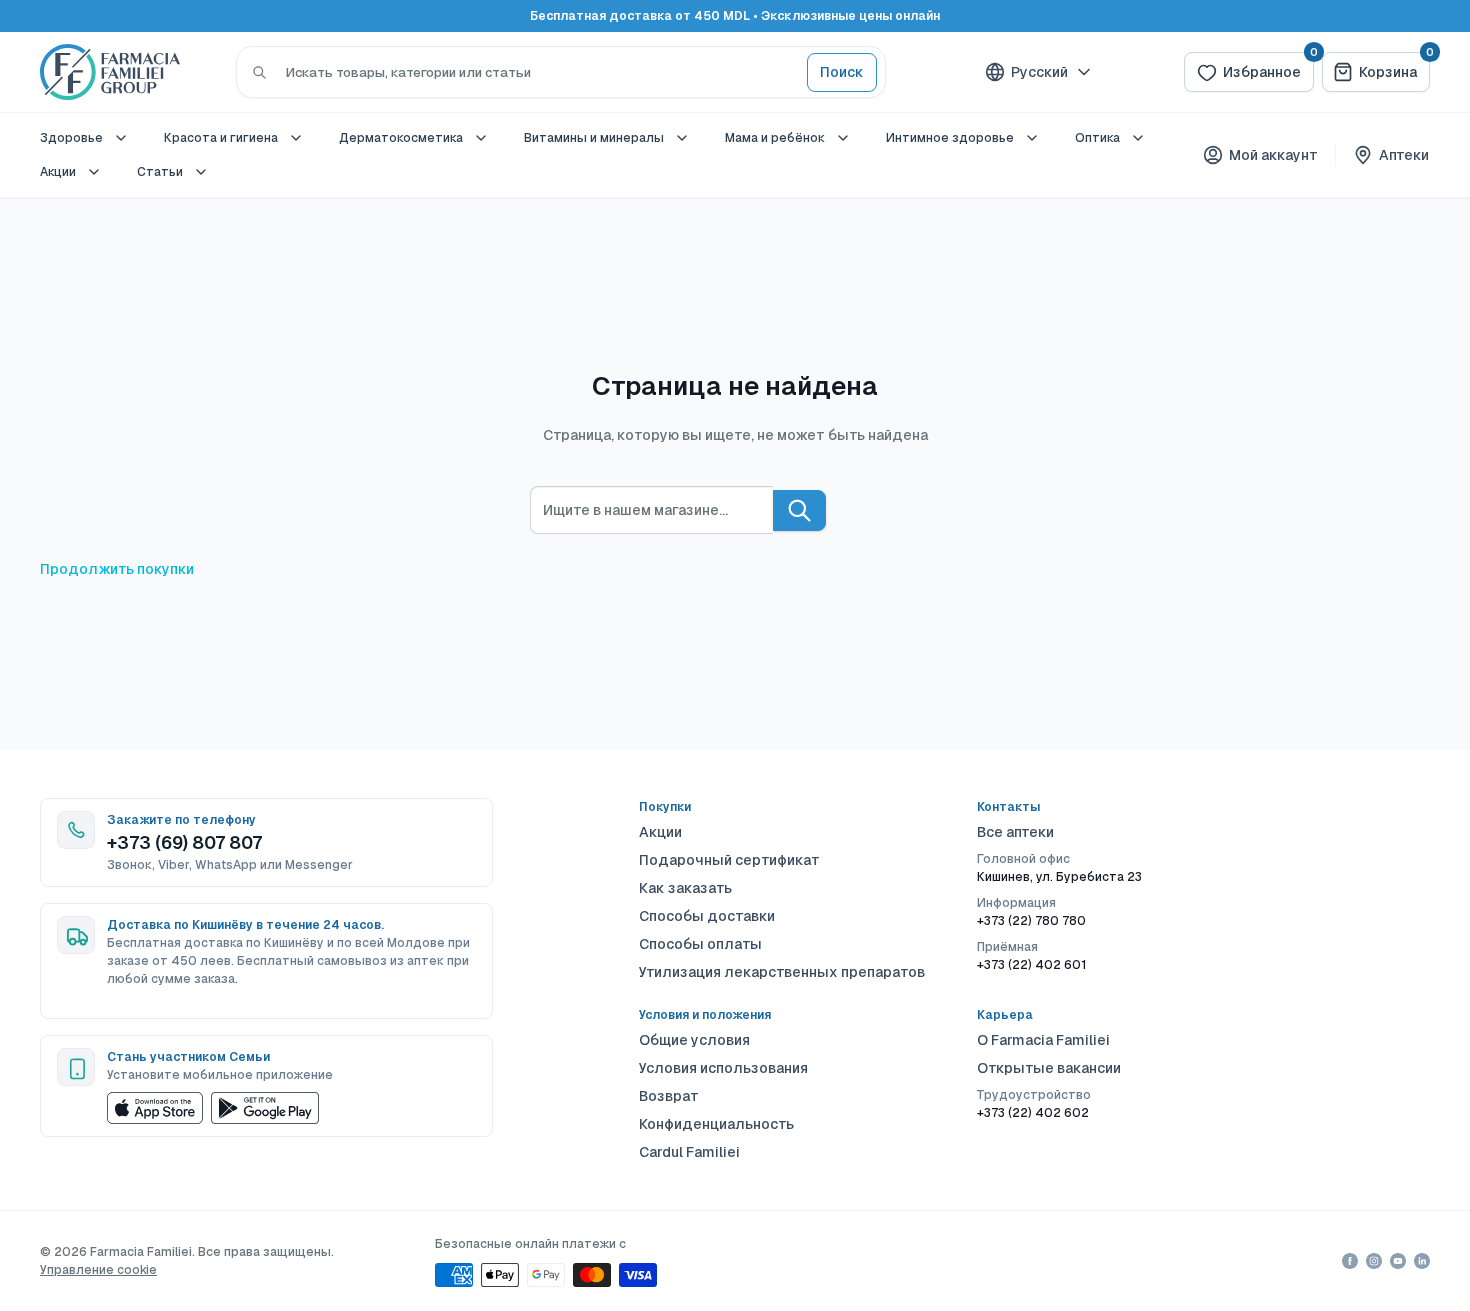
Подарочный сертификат (729, 860)
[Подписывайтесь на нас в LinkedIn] (1422, 1261)
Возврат (669, 1096)
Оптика (1097, 138)
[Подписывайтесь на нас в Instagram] (1374, 1261)
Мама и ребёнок (775, 138)
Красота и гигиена (221, 138)
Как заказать (685, 888)
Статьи (160, 172)
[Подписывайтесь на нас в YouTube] (1398, 1261)
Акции (58, 172)
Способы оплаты (700, 944)
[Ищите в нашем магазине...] (799, 510)
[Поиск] (259, 72)
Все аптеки (1015, 832)
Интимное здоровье (950, 138)
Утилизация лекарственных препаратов (782, 972)
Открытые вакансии (1049, 1068)
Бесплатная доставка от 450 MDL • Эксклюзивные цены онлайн (735, 16)
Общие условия (694, 1040)
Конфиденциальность (716, 1124)
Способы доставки (707, 916)
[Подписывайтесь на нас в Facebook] (1350, 1261)
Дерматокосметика (401, 138)
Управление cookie (98, 1270)
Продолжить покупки (117, 569)
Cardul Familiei (689, 1152)
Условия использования (723, 1068)
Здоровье (71, 138)
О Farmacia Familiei (1043, 1040)
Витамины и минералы (594, 138)
